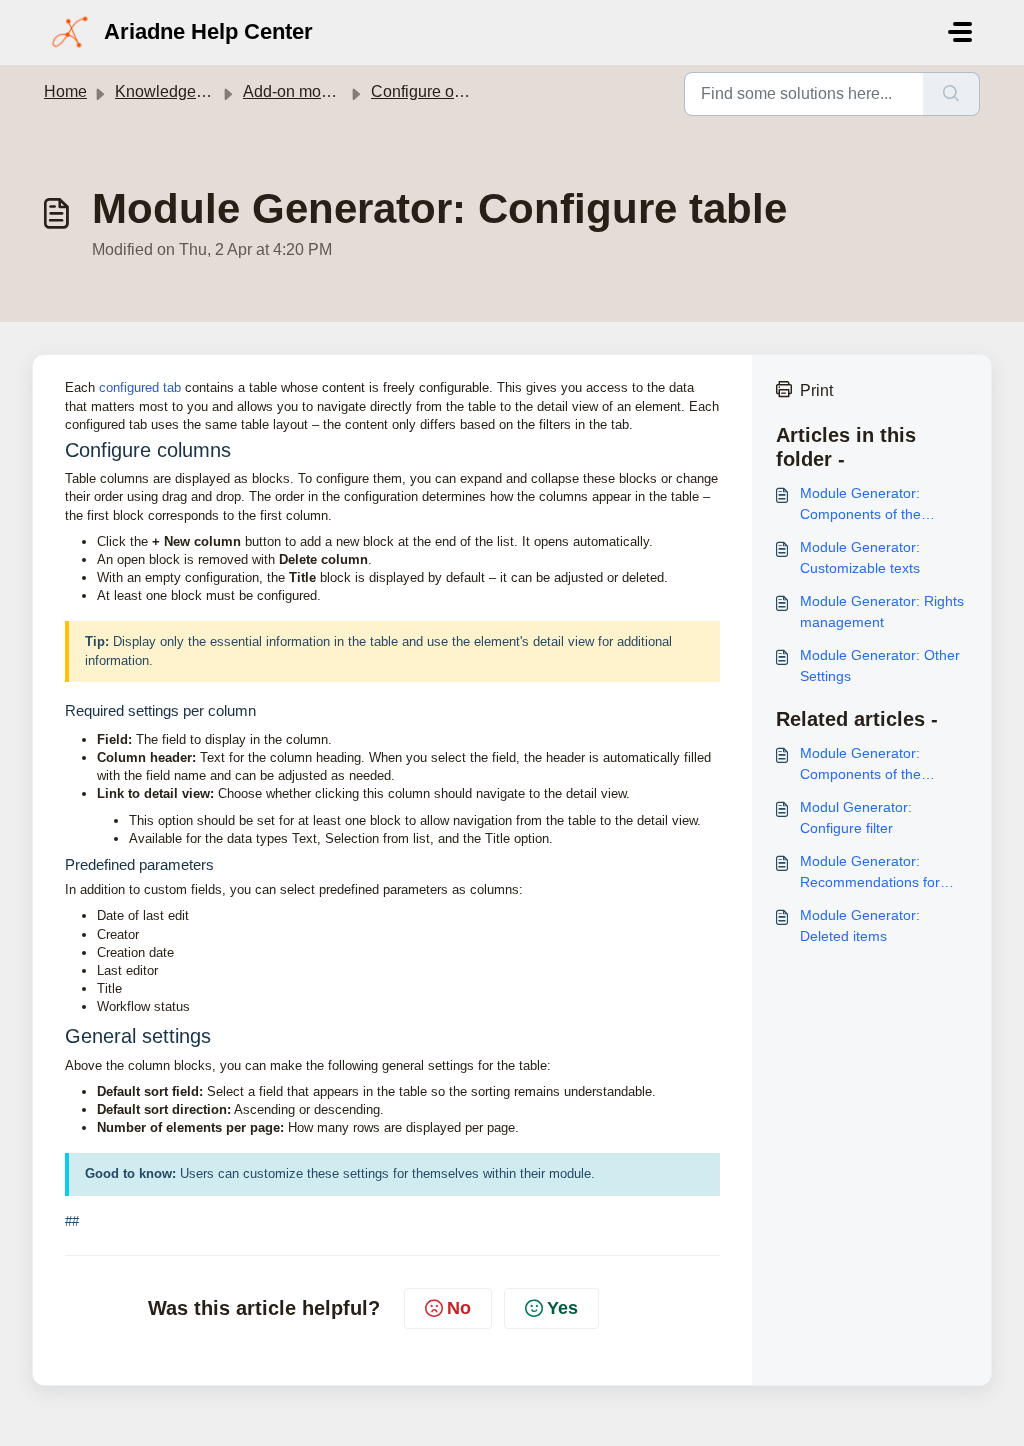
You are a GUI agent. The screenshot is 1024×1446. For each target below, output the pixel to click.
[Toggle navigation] (960, 32)
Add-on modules (301, 91)
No (459, 1308)
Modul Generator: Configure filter (856, 817)
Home (65, 91)
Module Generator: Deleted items (860, 925)
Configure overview (440, 91)
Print (816, 390)
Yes (562, 1308)
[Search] (951, 94)
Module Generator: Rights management (882, 611)
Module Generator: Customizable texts (860, 557)
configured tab (140, 387)
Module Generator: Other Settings (880, 665)
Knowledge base (175, 91)
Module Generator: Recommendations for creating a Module (870, 873)
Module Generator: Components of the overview (860, 505)
